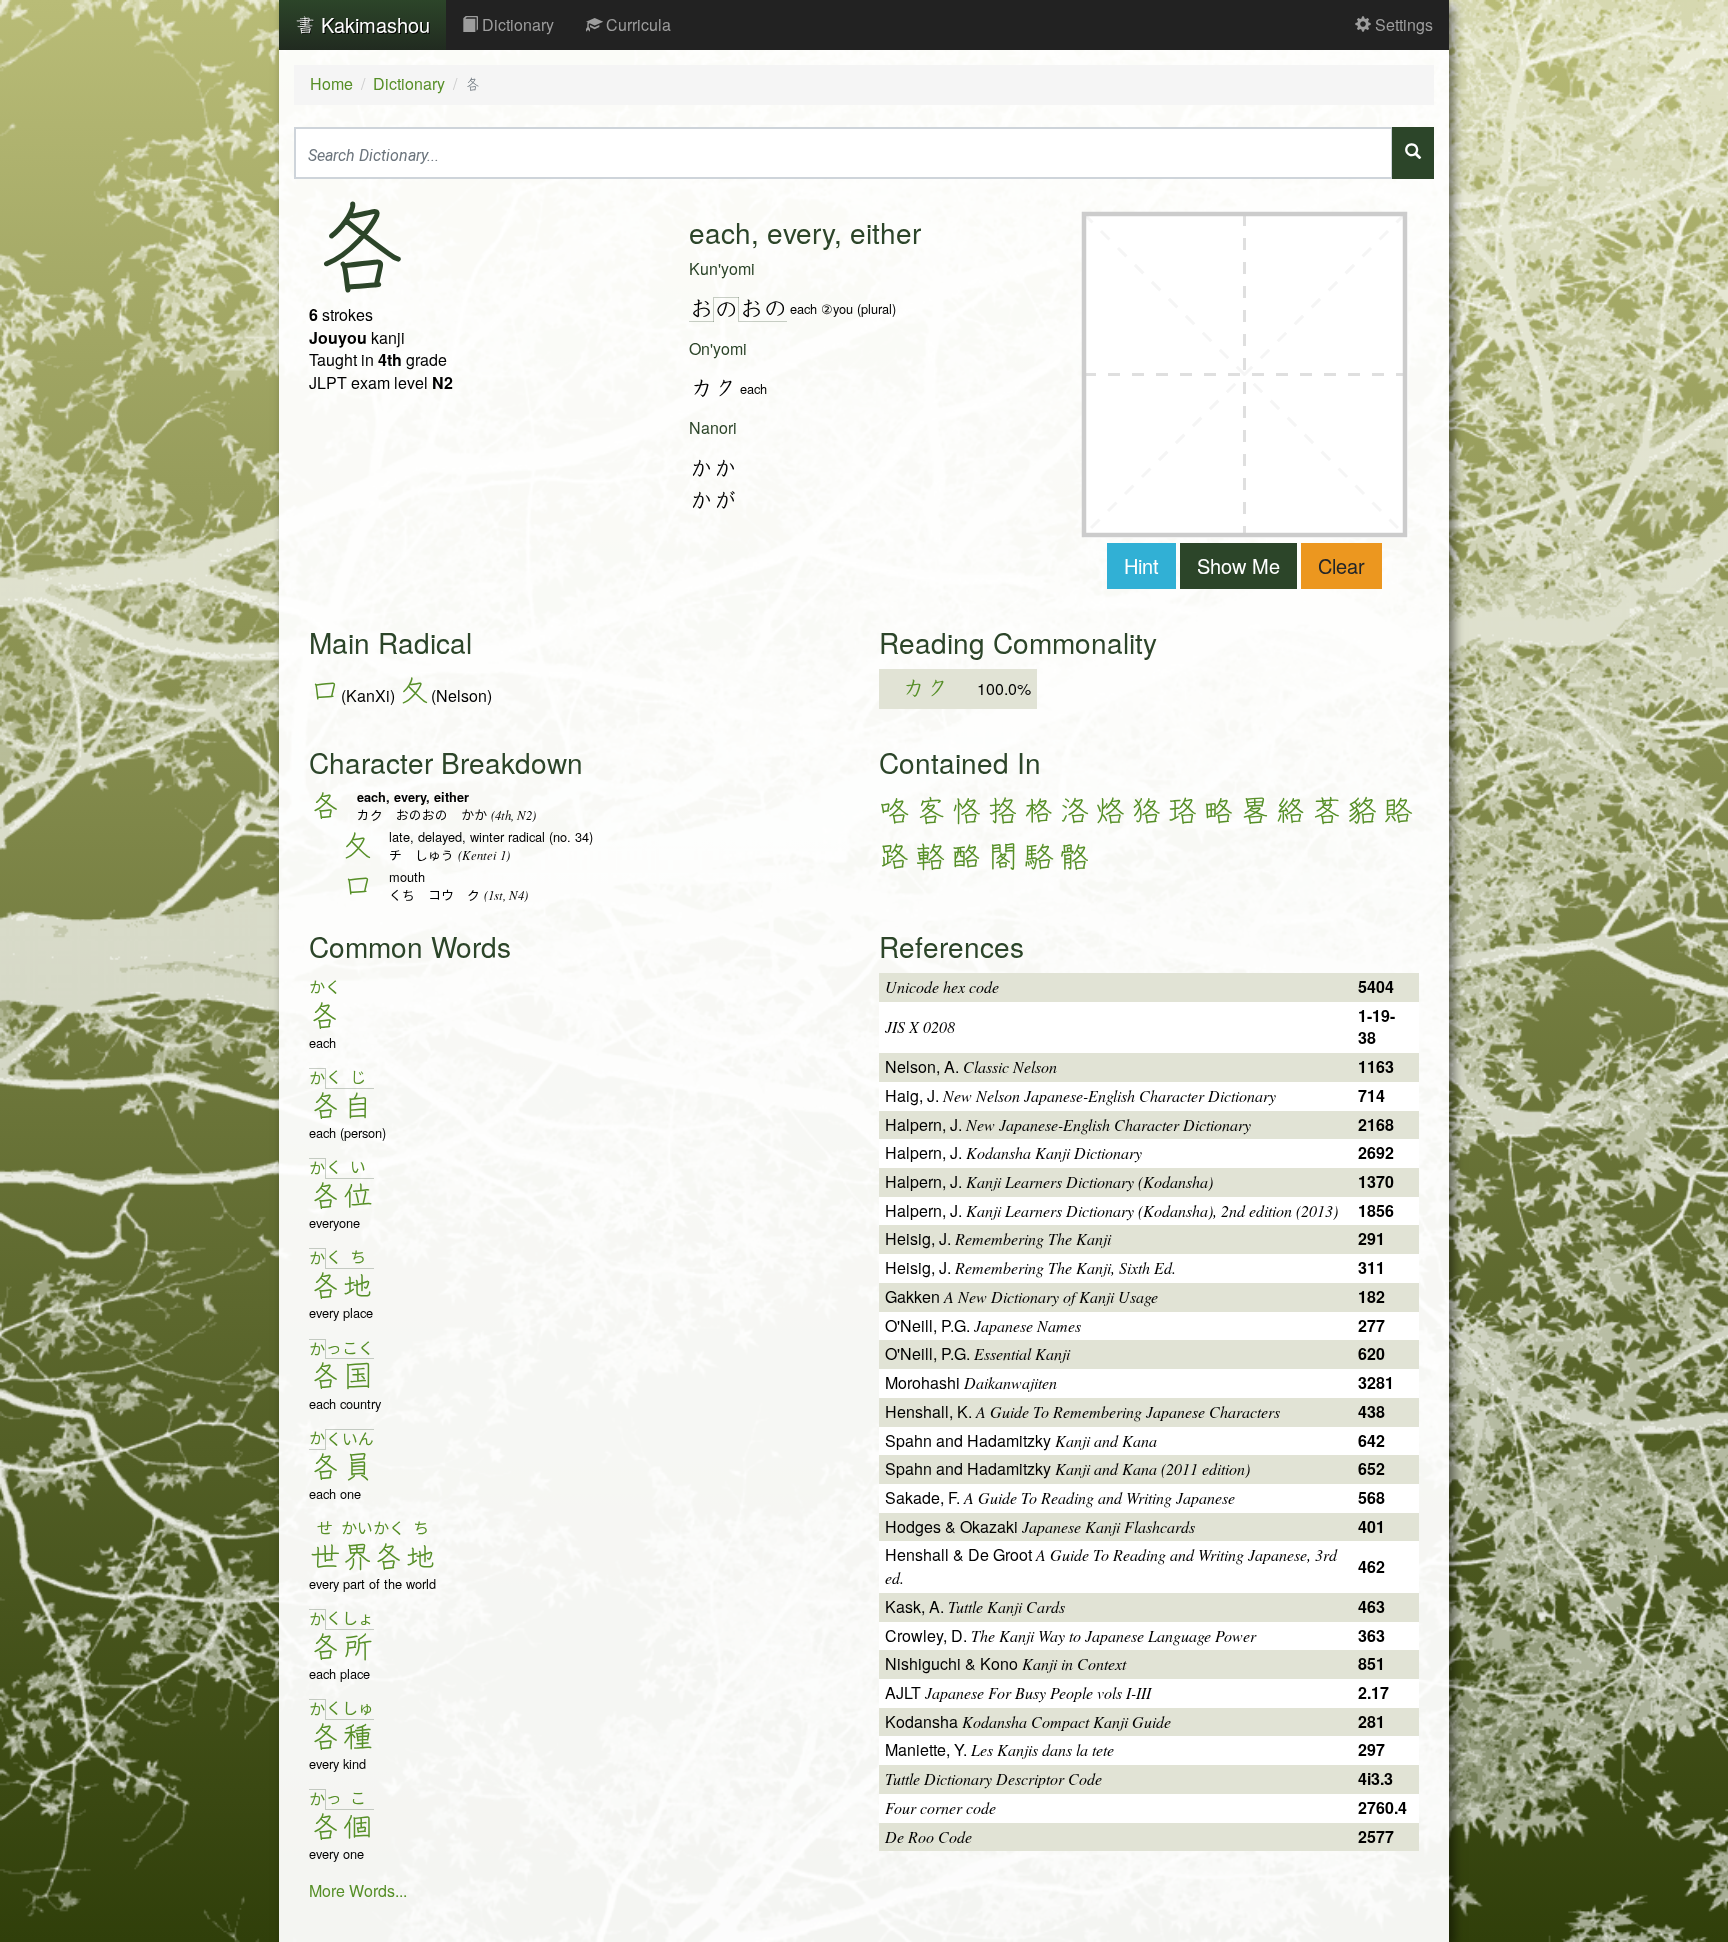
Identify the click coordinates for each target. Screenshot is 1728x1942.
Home (331, 83)
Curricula (636, 24)
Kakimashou (372, 24)
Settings (1402, 24)
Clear (1341, 565)
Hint (1141, 565)
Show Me (1238, 565)
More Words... (358, 1890)
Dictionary (516, 24)
